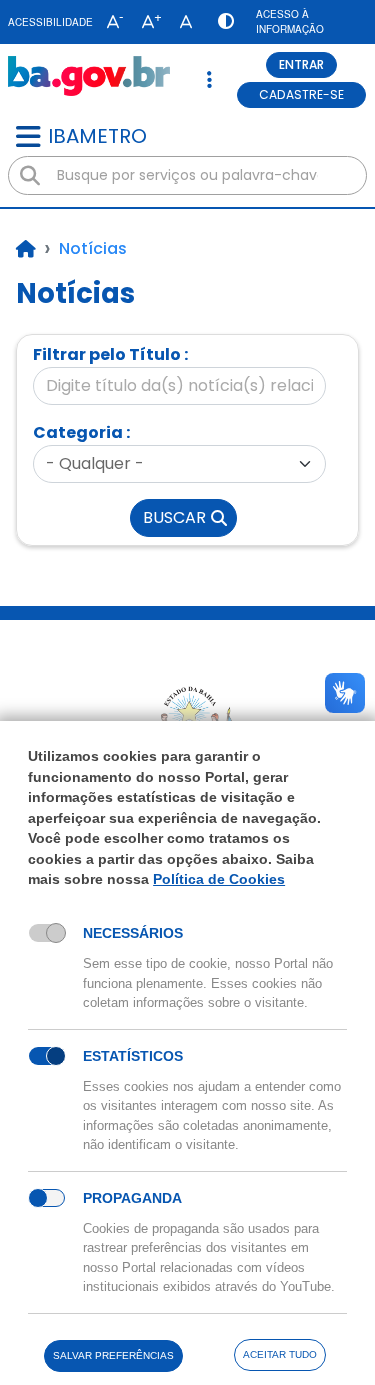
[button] (110, 22)
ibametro (97, 136)
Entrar (301, 64)
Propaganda (132, 1198)
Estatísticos (133, 1056)
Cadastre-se (301, 94)
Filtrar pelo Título (107, 354)
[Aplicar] (30, 176)
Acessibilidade (50, 22)
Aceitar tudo (280, 1354)
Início (26, 249)
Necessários (133, 933)
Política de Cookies (219, 879)
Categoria (78, 432)
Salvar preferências (113, 1355)
